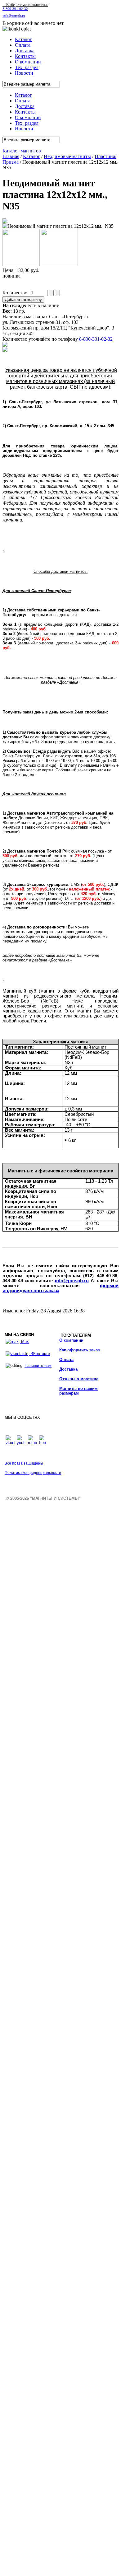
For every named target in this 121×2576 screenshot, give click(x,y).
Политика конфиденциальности (33, 1473)
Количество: (16, 293)
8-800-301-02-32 (15, 9)
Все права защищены (24, 1463)
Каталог (31, 156)
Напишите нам (38, 1365)
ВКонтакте (40, 1354)
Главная (11, 156)
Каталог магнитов (22, 151)
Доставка (68, 1369)
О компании (71, 1340)
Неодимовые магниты (67, 156)
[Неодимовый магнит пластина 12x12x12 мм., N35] (5, 222)
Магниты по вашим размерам (78, 1391)
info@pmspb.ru (72, 1281)
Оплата (66, 1360)
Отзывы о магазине (79, 1379)
